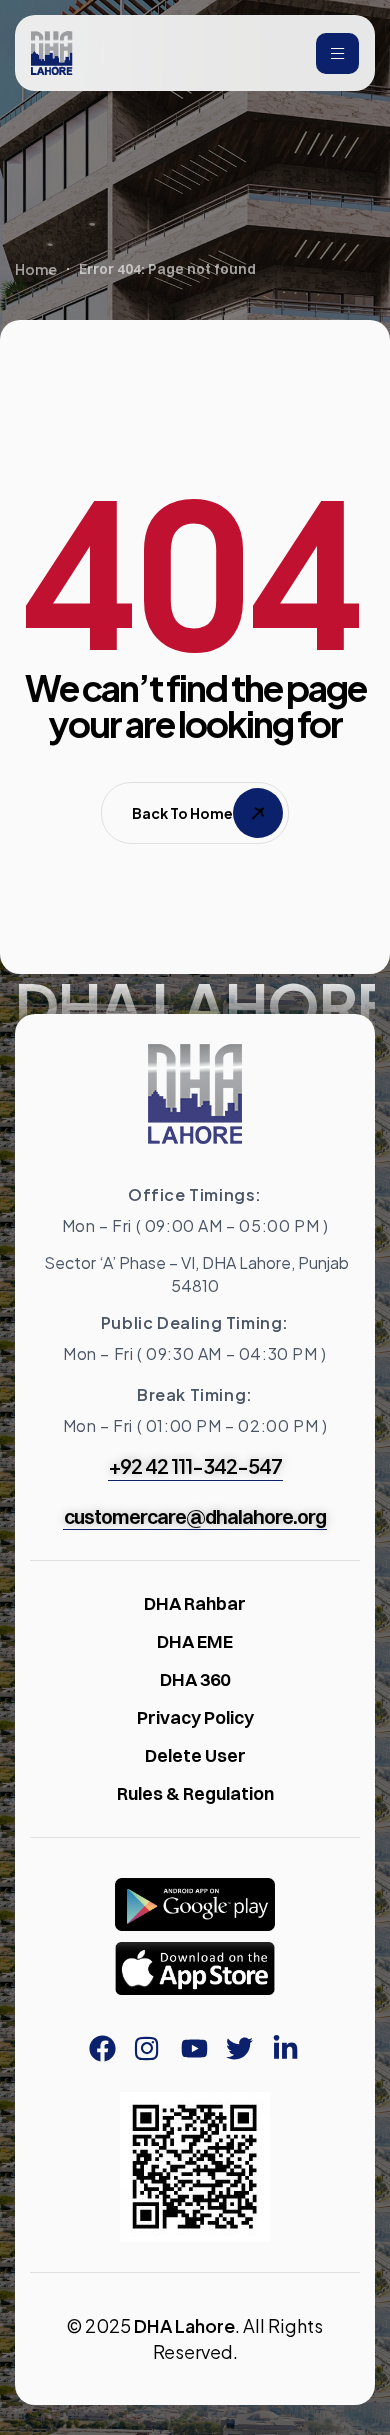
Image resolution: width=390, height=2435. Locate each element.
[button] (195, 1466)
